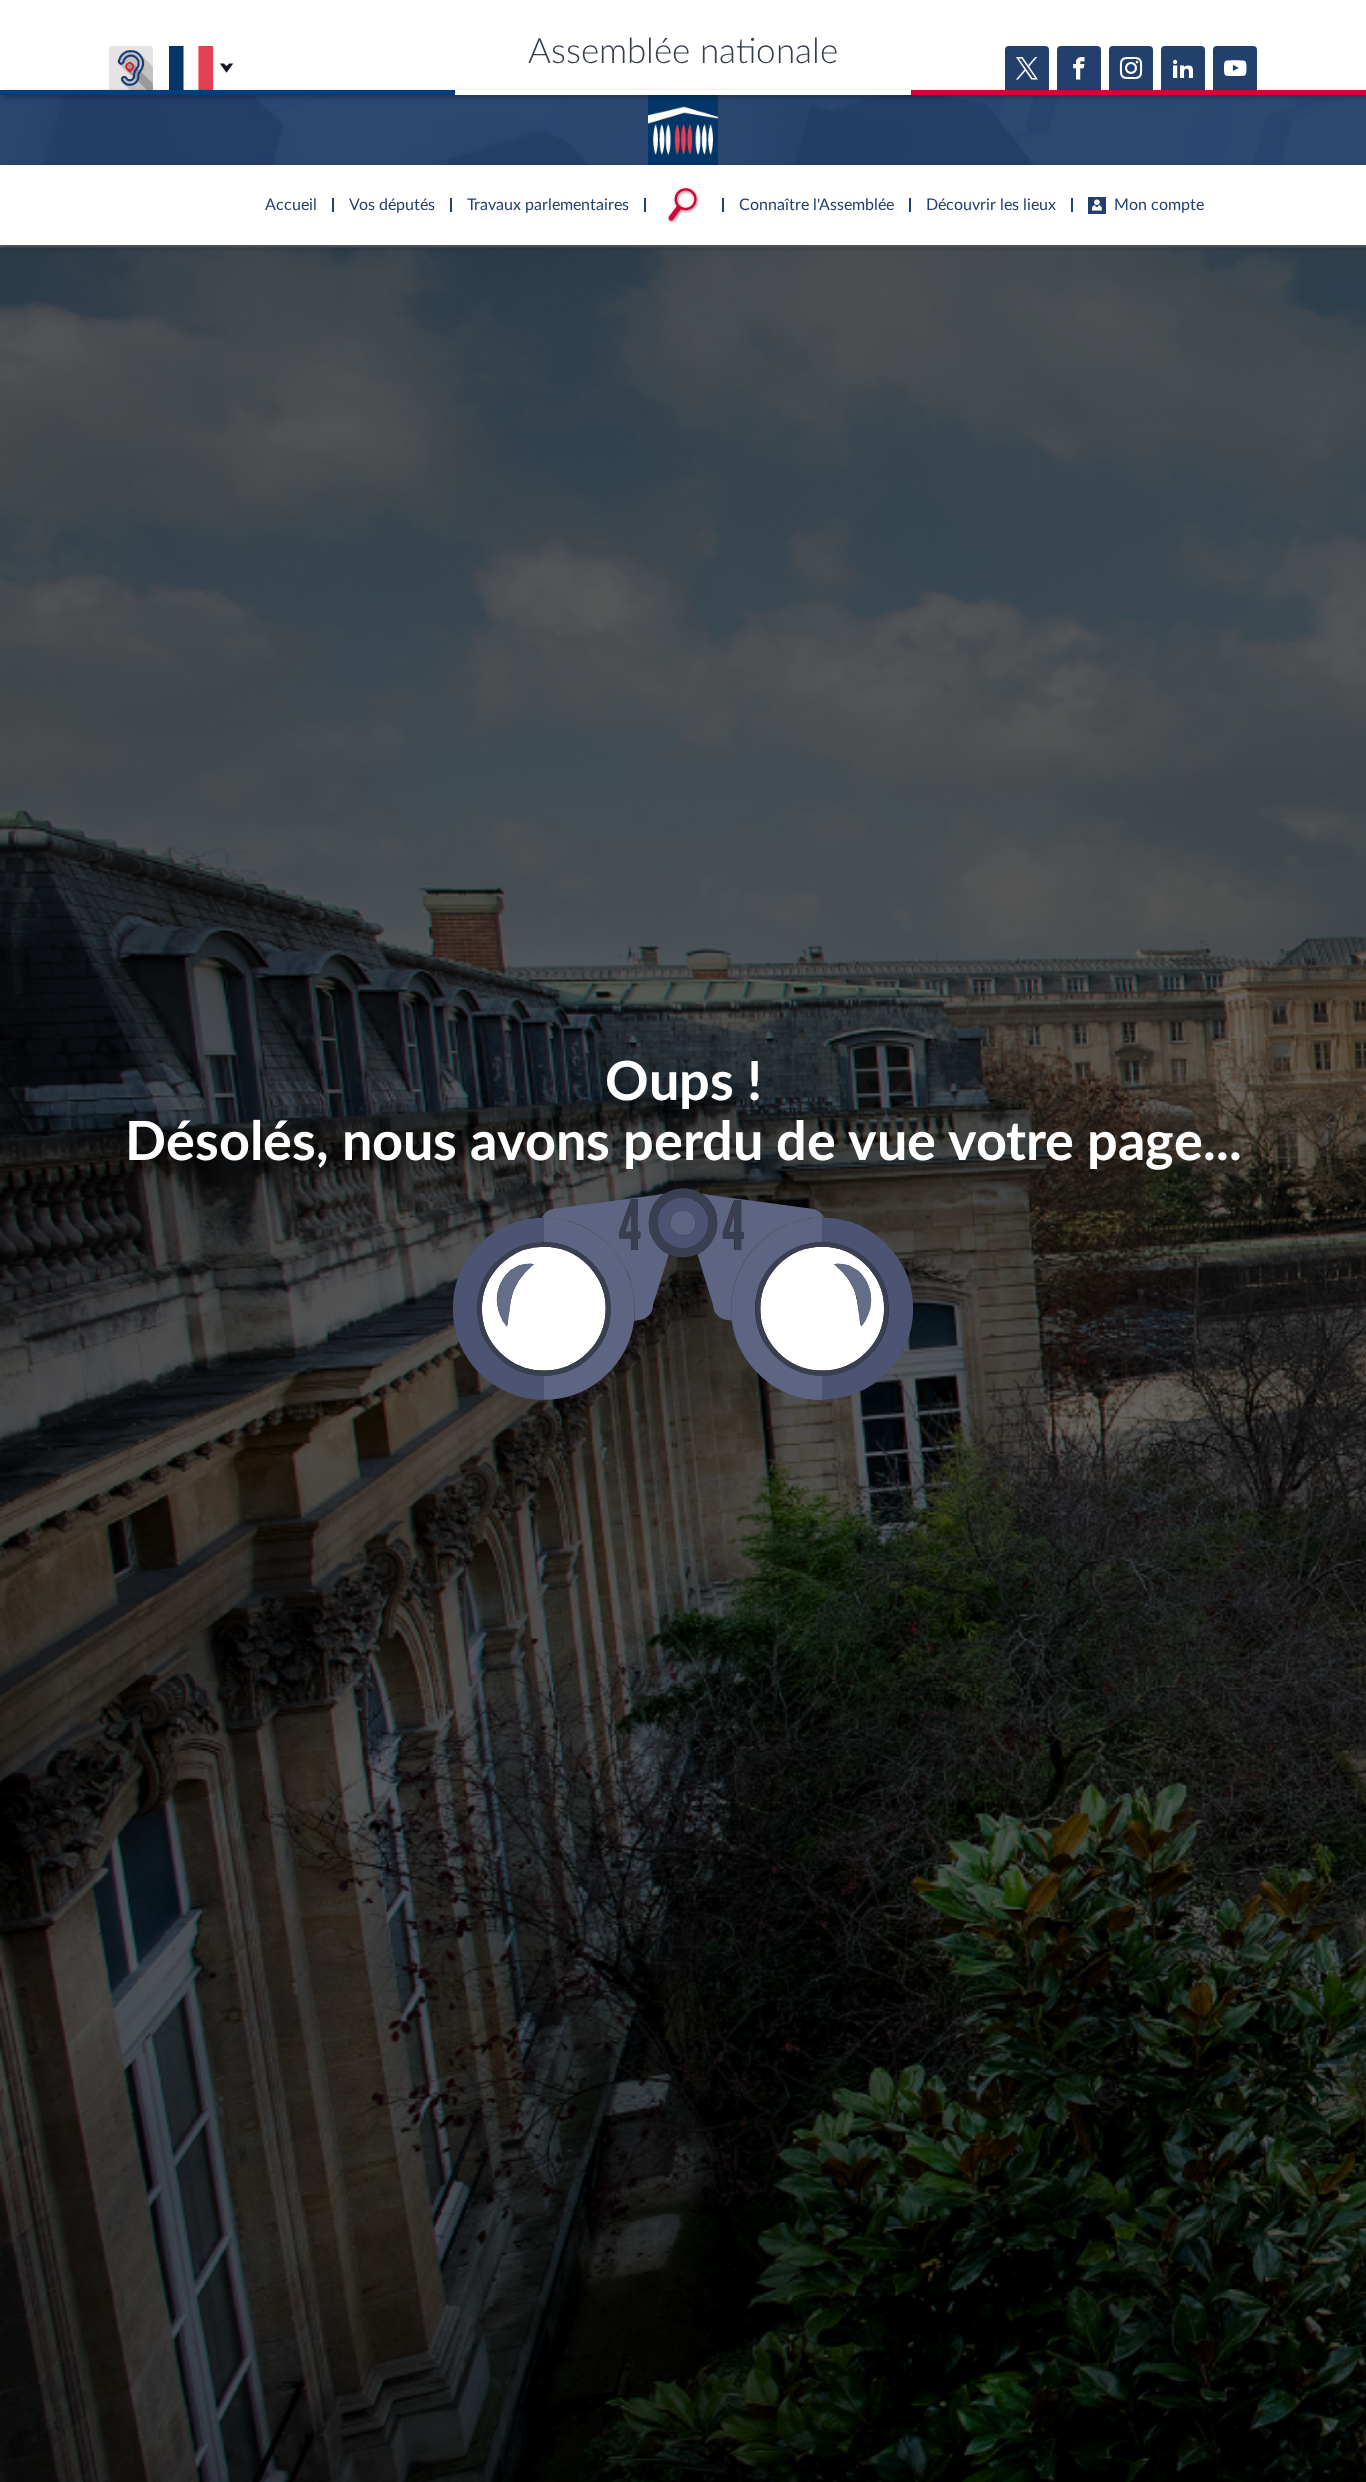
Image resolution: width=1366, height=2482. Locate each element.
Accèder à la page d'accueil (683, 123)
